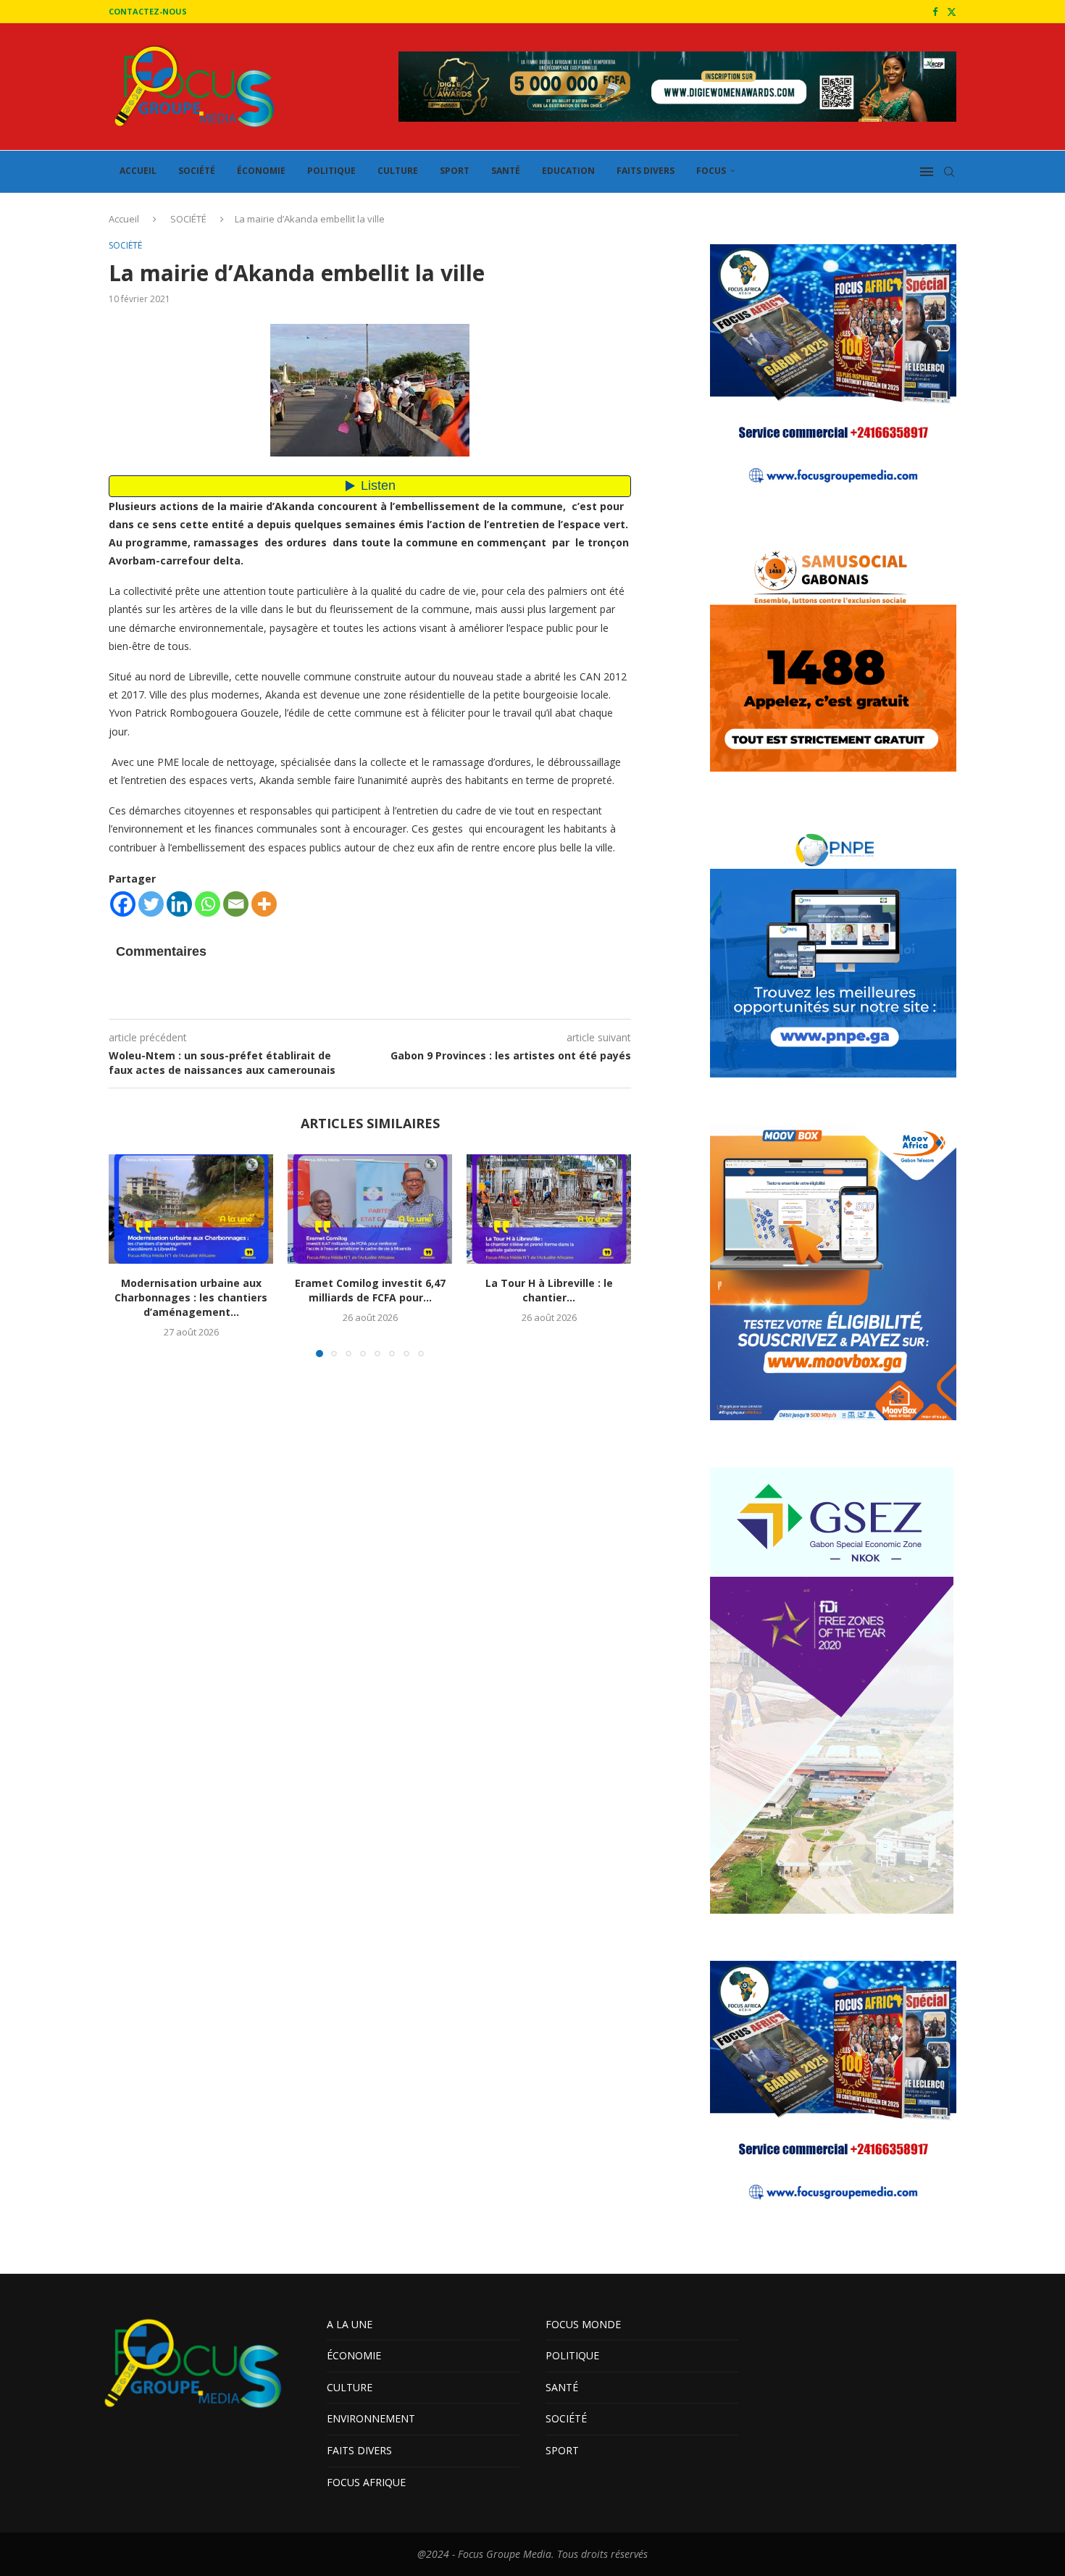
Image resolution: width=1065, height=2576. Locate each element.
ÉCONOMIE (261, 171)
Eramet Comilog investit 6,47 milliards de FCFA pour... (370, 1290)
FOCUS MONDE (583, 2324)
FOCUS (711, 171)
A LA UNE (350, 2324)
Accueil (124, 219)
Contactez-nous (148, 11)
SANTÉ (506, 171)
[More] (264, 904)
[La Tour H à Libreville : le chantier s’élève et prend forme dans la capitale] (549, 1209)
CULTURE (398, 171)
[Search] (949, 172)
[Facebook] (935, 12)
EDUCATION (568, 171)
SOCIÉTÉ (197, 171)
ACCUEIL (138, 171)
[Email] (236, 904)
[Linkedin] (179, 904)
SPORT (455, 171)
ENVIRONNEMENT (371, 2418)
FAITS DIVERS (646, 171)
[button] (128, 1255)
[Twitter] (952, 12)
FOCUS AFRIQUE (366, 2482)
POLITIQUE (331, 171)
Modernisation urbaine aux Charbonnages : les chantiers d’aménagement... (191, 1297)
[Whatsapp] (208, 904)
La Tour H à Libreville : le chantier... (549, 1290)
